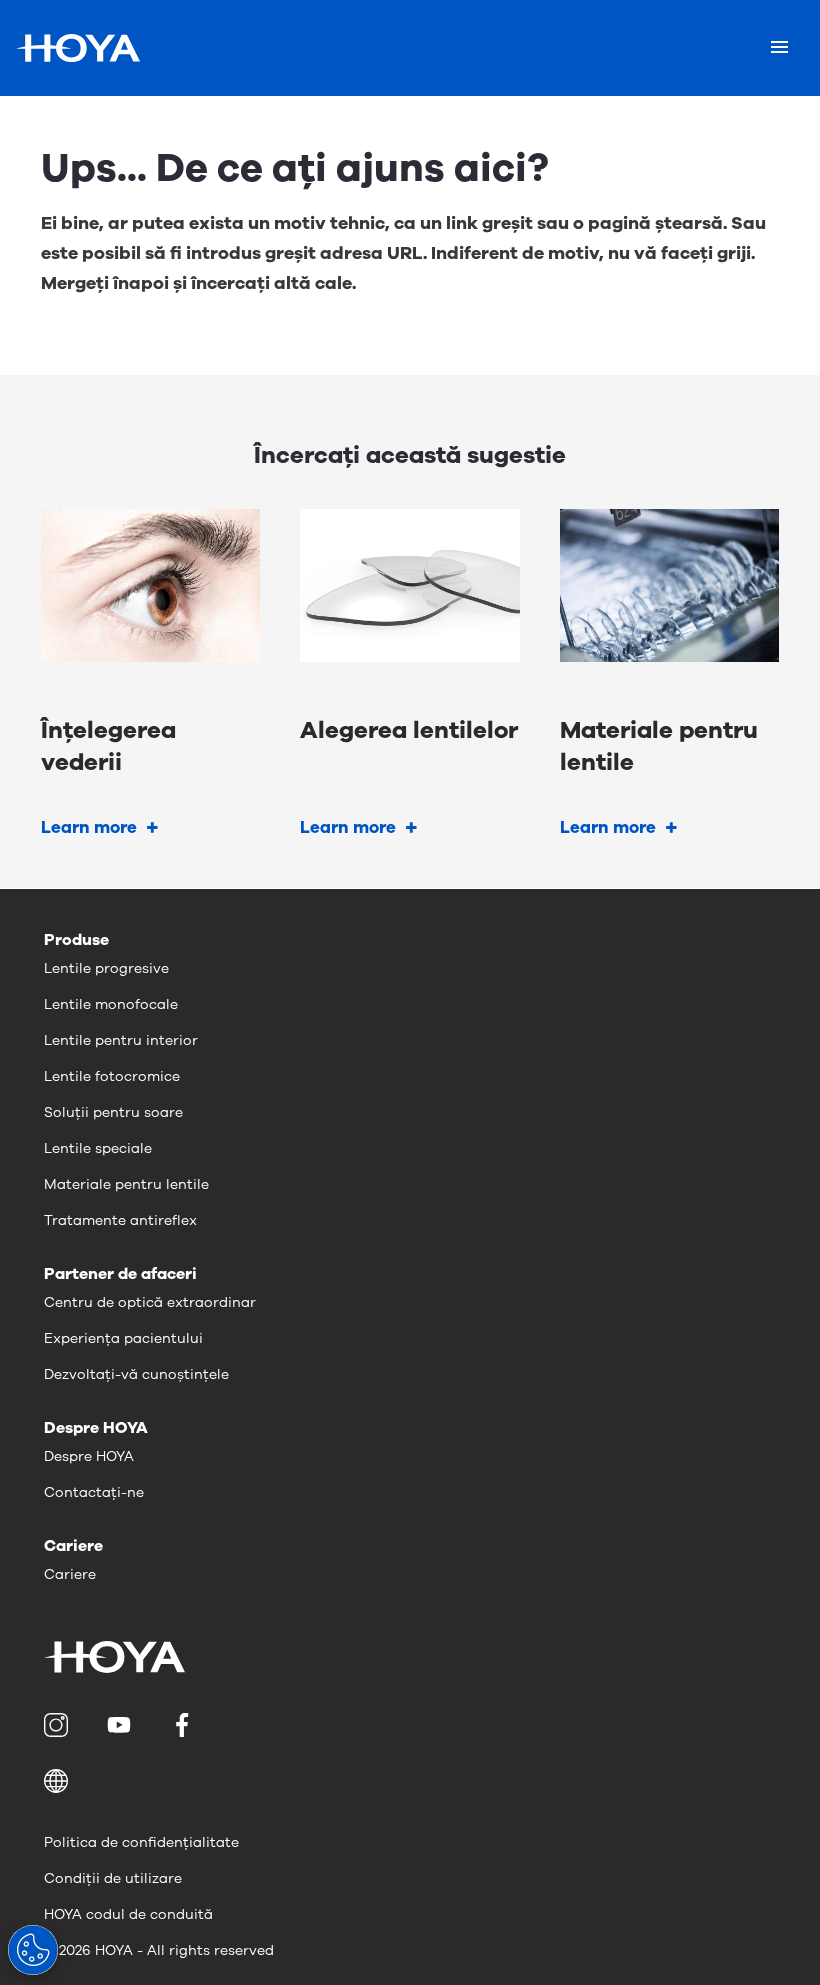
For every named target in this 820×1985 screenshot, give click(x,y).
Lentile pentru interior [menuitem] (121, 1040)
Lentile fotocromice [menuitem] (112, 1076)
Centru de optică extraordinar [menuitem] (150, 1302)
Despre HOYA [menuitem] (89, 1456)
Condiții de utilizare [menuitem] (113, 1878)
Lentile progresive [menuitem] (106, 968)
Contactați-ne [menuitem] (94, 1492)
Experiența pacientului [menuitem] (123, 1338)
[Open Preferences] (33, 1950)
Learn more (89, 827)
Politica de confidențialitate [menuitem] (141, 1842)
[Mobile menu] (779, 48)
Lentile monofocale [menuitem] (111, 1004)
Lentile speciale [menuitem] (98, 1148)
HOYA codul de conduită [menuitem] (128, 1914)
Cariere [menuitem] (70, 1574)
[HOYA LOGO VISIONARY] (78, 48)
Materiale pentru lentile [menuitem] (126, 1184)
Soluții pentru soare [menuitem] (113, 1112)
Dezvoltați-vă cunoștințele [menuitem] (136, 1374)
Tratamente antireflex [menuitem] (120, 1220)
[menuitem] (59, 1725)
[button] (410, 1781)
